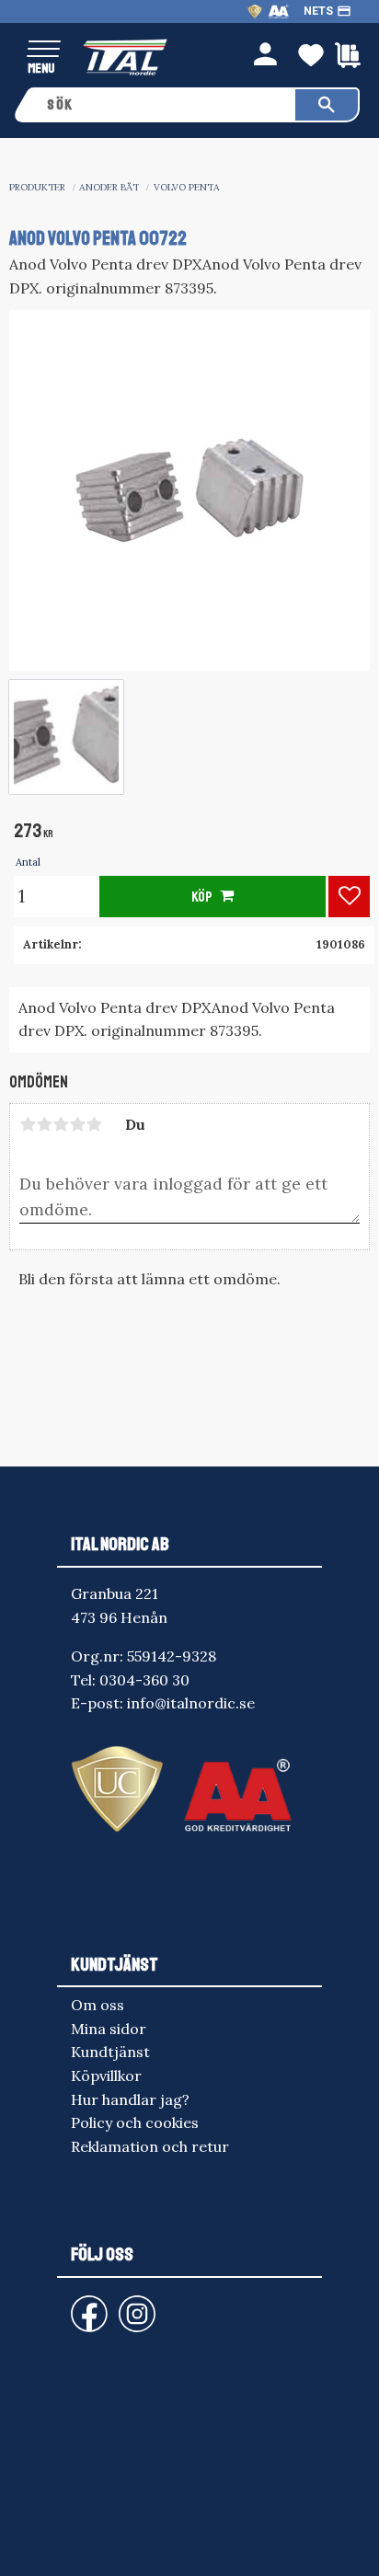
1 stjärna (28, 1124)
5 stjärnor (94, 1124)
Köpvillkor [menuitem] (106, 2076)
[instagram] (86, 2305)
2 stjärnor (44, 1124)
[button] (44, 50)
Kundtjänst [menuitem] (110, 2052)
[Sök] (327, 105)
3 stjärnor (61, 1124)
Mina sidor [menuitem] (109, 2029)
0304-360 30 (144, 1680)
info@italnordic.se (191, 1703)
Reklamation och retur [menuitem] (150, 2146)
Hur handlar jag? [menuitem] (130, 2099)
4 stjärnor (77, 1124)
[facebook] (75, 2305)
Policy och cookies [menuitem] (135, 2122)
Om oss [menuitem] (98, 2005)
